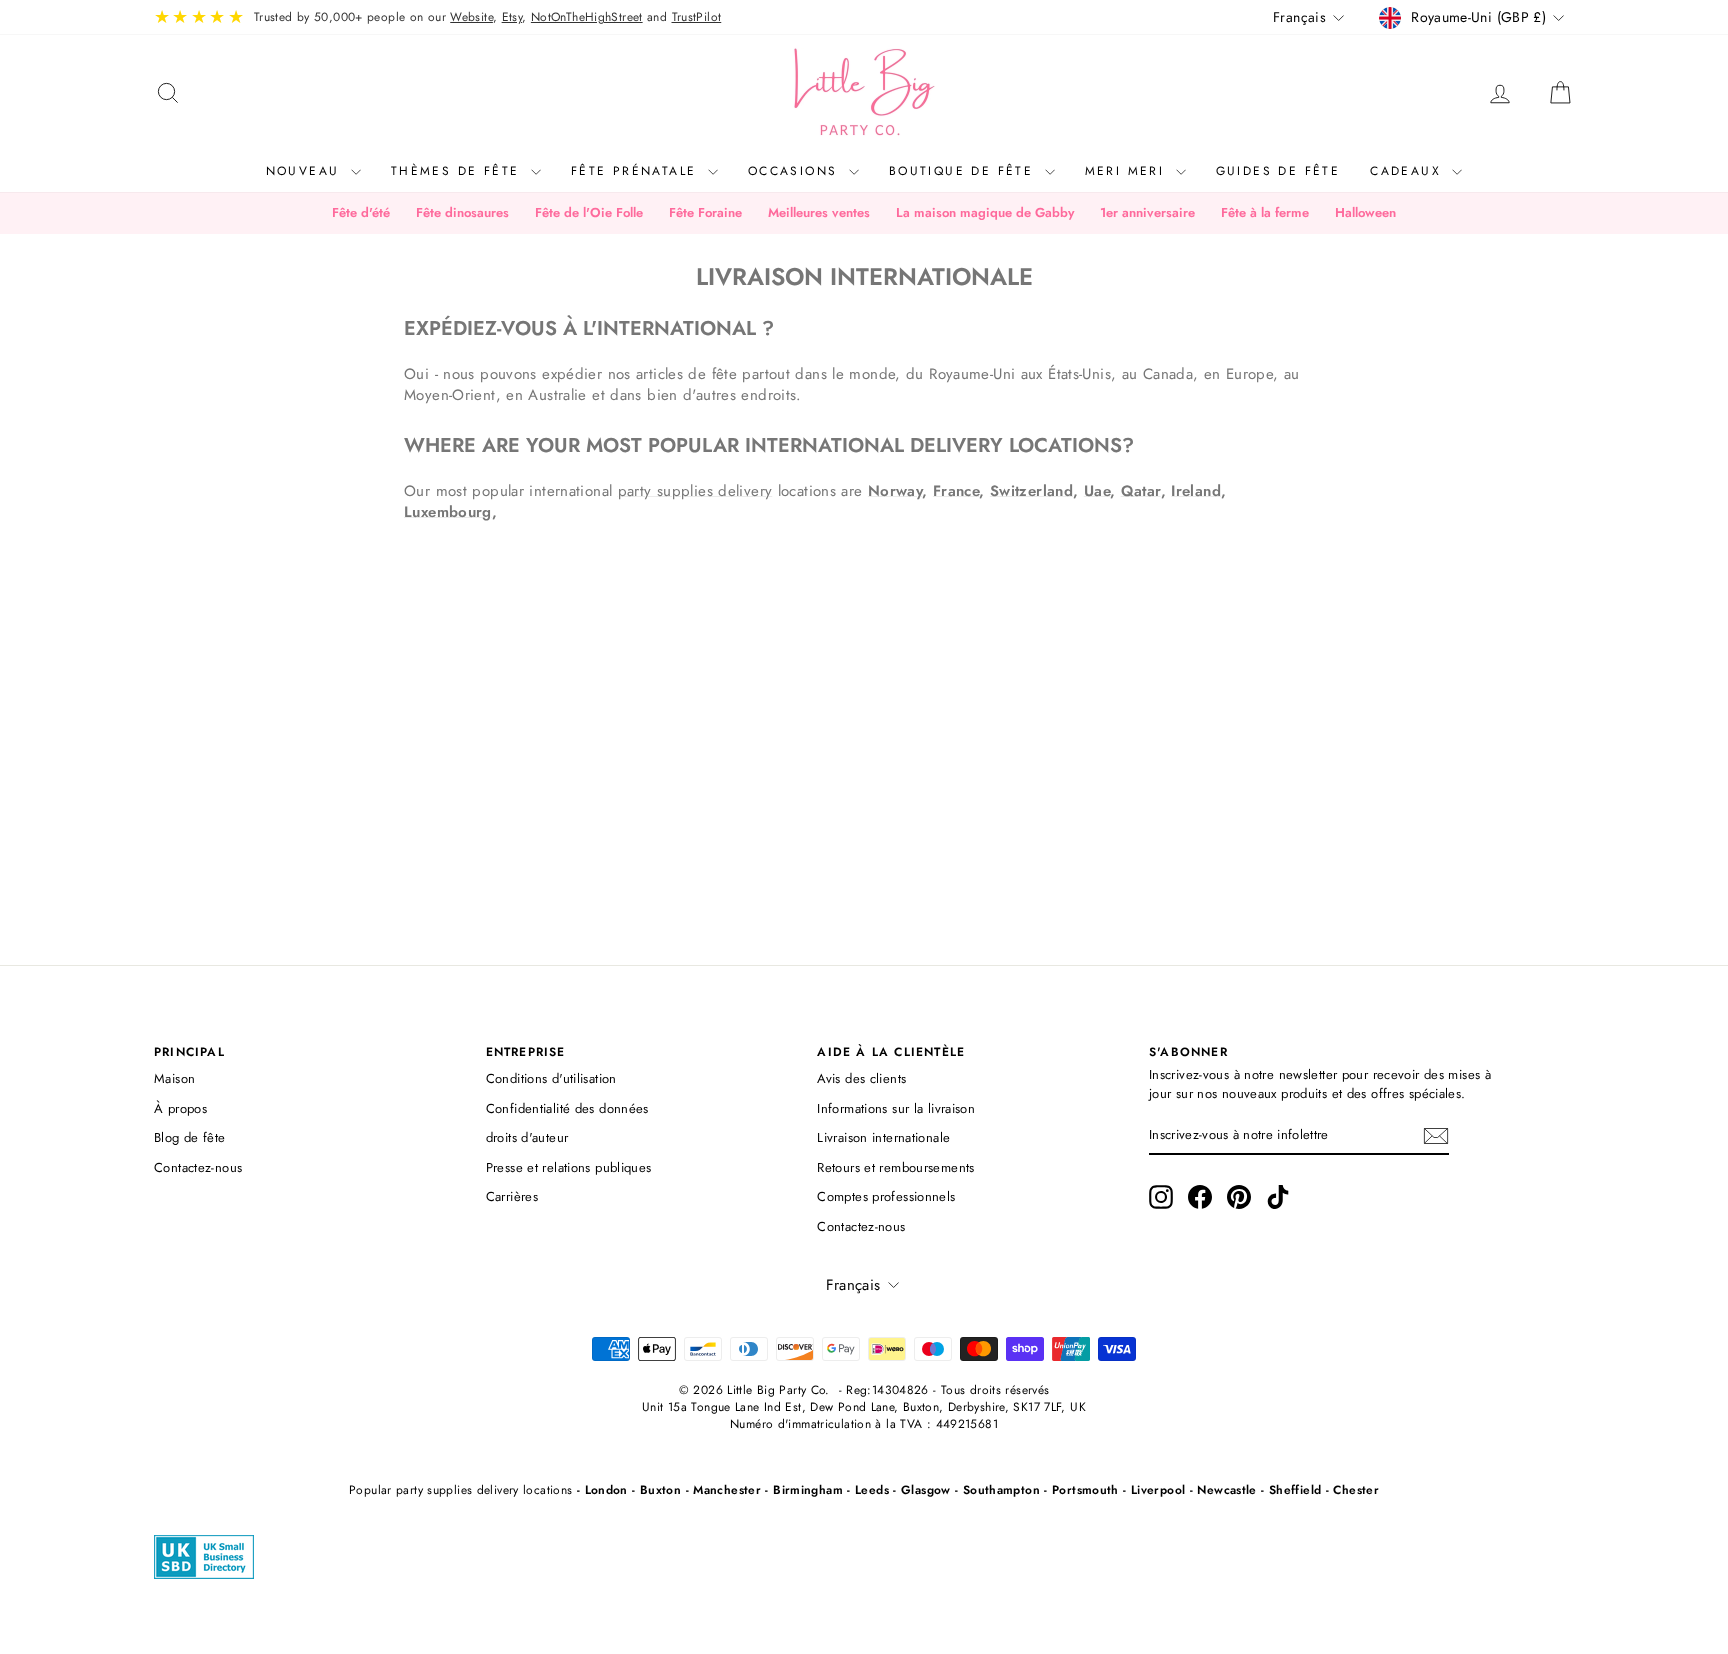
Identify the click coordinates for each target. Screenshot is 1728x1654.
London (606, 1490)
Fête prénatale (637, 171)
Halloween (1365, 212)
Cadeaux (1408, 171)
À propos (180, 1108)
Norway (895, 491)
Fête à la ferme (1265, 212)
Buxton (660, 1490)
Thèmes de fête (458, 171)
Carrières (512, 1196)
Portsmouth (1085, 1490)
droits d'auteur (527, 1137)
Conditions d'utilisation (551, 1078)
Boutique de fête (964, 171)
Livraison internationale (883, 1137)
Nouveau (306, 171)
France (956, 491)
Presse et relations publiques (569, 1167)
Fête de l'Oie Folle (589, 212)
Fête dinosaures (462, 212)
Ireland (1196, 491)
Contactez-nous (198, 1167)
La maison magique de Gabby (985, 212)
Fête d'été (361, 212)
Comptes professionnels (886, 1196)
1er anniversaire (1147, 212)
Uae (1097, 491)
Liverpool (1158, 1490)
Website (471, 17)
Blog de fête (190, 1137)
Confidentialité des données (567, 1108)
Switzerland (1031, 491)
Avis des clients (861, 1078)
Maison (174, 1078)
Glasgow (926, 1490)
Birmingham (808, 1490)
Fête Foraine (705, 212)
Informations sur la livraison (896, 1108)
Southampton (1001, 1490)
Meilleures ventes (819, 212)
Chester (1356, 1490)
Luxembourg (448, 512)
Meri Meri (1128, 171)
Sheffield (1295, 1490)
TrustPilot (697, 17)
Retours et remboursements (895, 1167)
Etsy (512, 17)
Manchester (727, 1490)
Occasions (796, 171)
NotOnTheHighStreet (587, 17)
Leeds (872, 1490)
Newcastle (1226, 1490)
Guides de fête (1278, 171)
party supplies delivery (695, 491)
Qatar (1141, 491)
